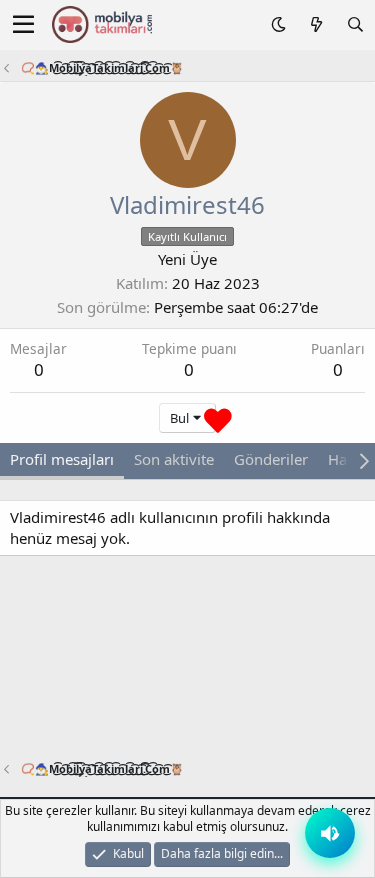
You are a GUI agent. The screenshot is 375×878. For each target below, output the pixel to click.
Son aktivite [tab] (174, 459)
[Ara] (355, 24)
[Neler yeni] (315, 24)
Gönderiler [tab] (271, 459)
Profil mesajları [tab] (62, 459)
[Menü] (23, 25)
